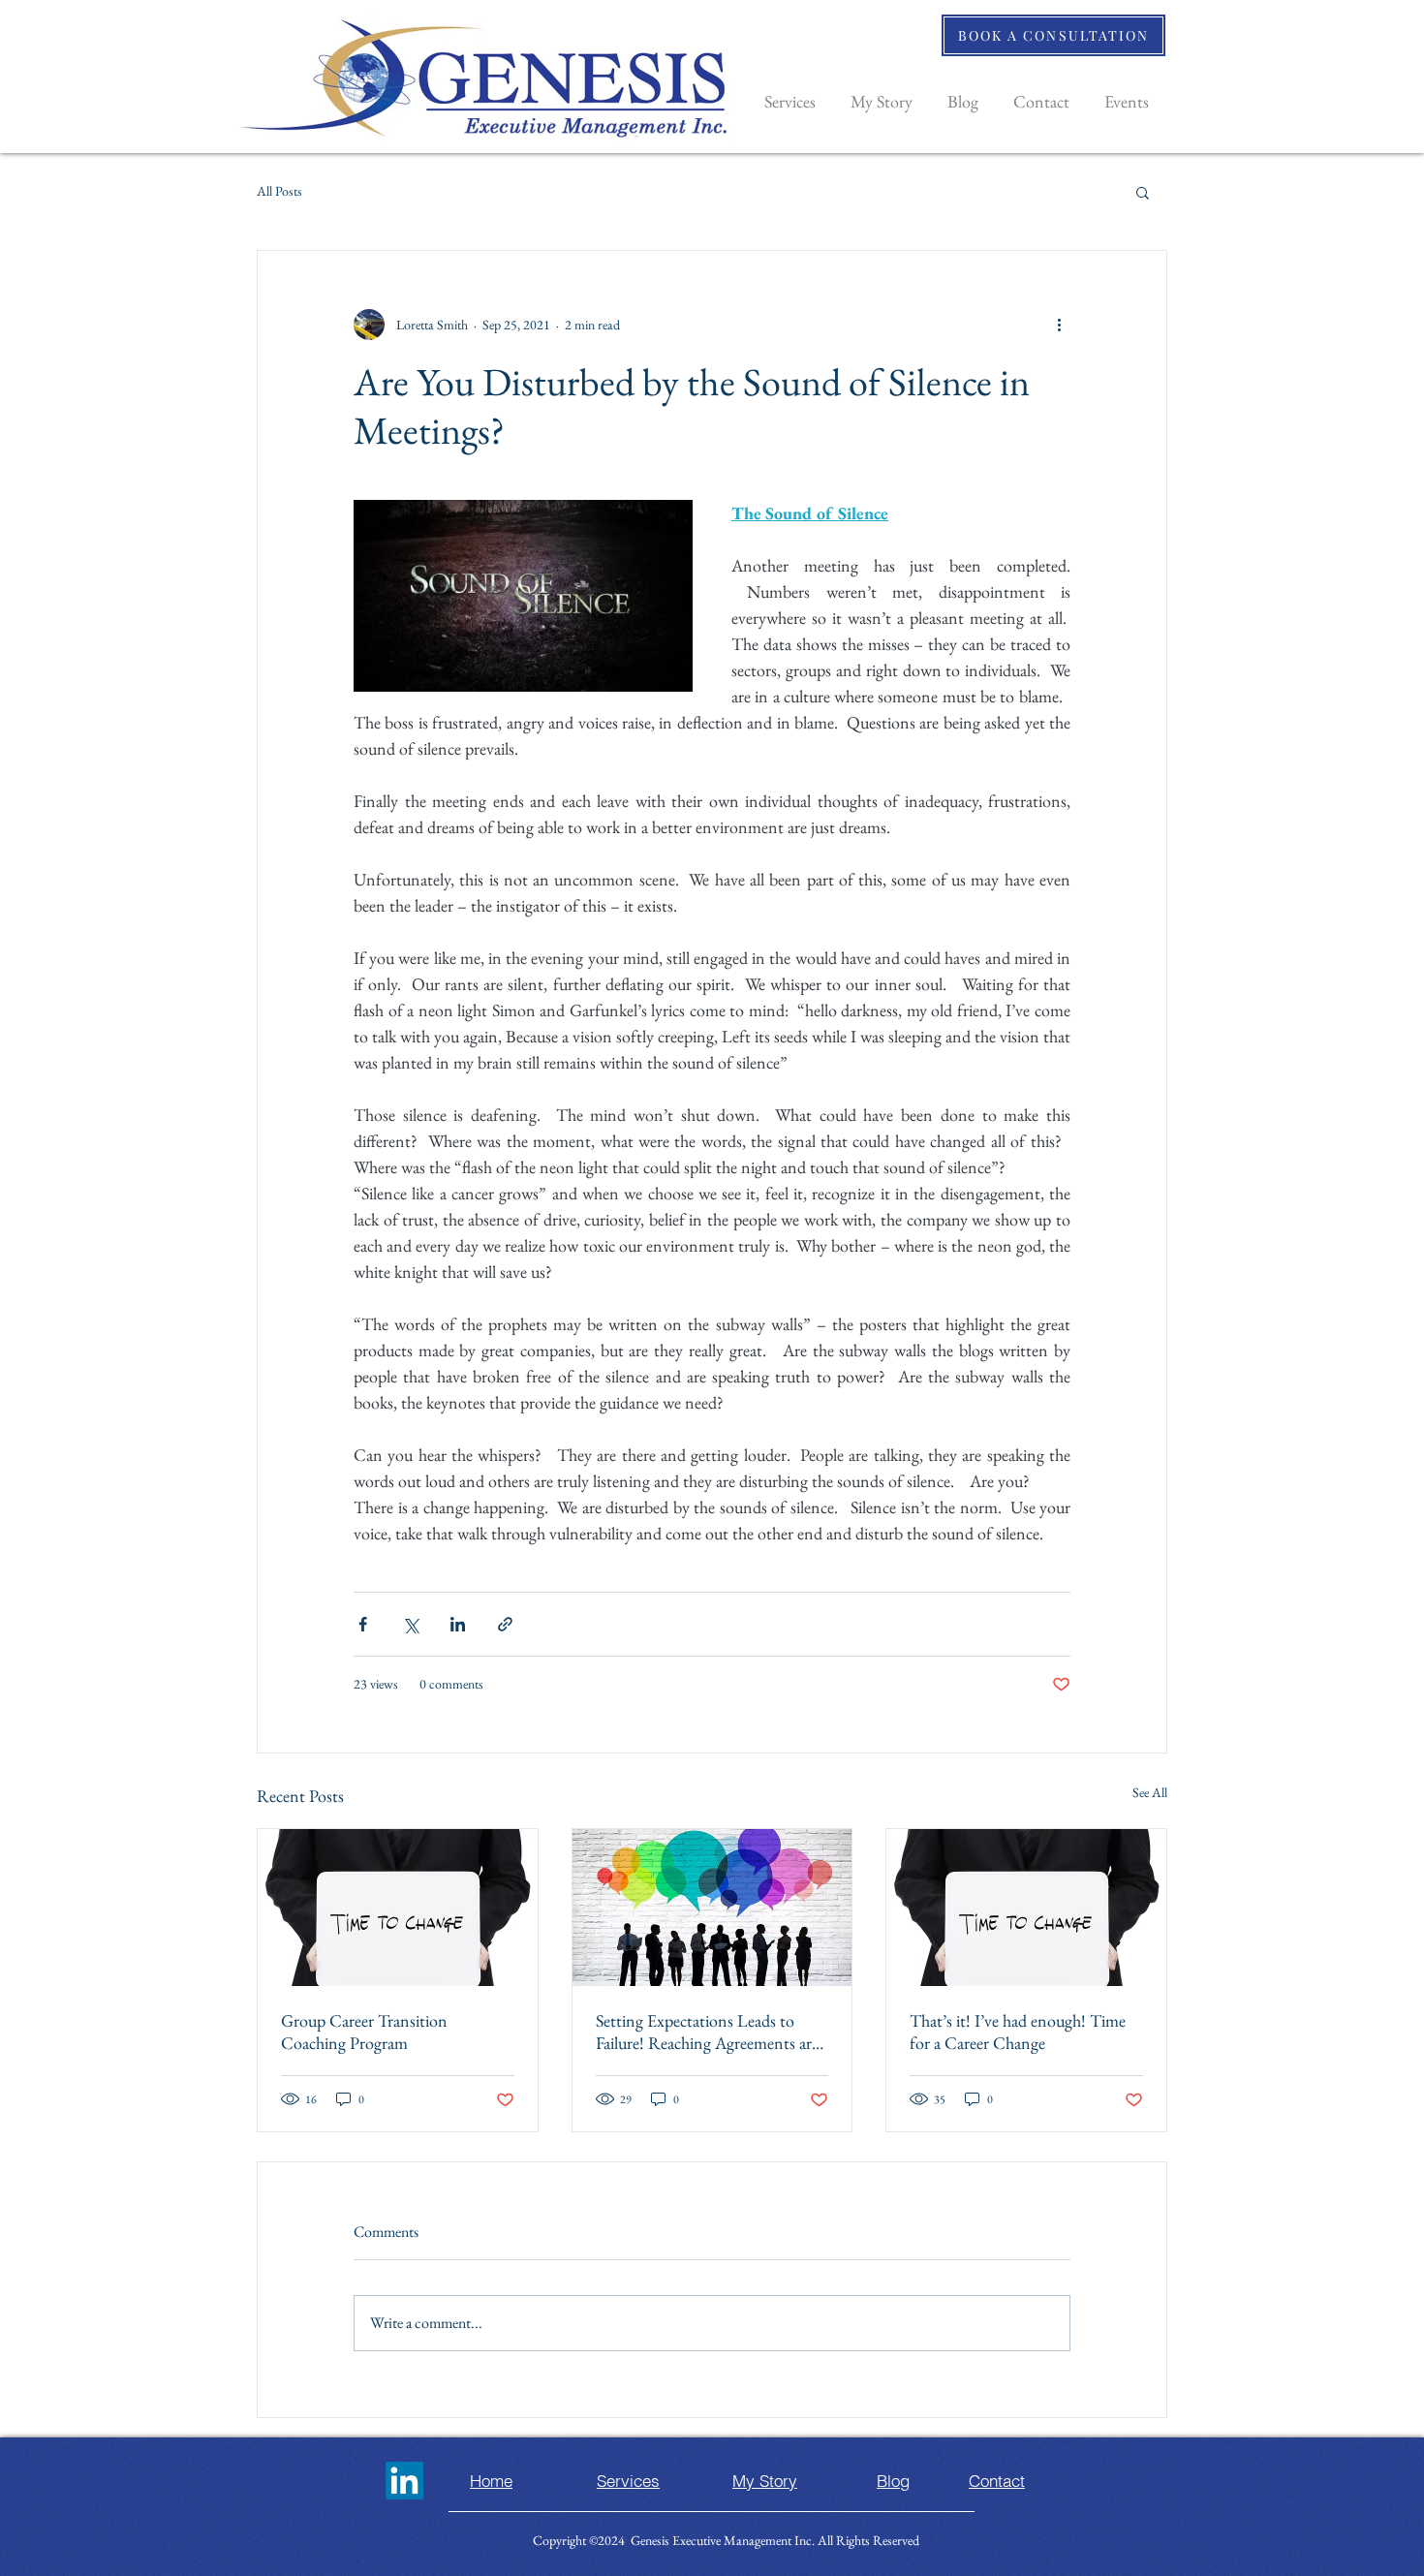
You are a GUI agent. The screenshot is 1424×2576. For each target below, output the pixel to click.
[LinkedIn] (404, 2481)
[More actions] (1059, 325)
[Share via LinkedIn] (458, 1624)
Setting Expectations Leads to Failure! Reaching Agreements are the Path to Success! (707, 2032)
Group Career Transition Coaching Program (364, 2032)
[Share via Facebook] (363, 1624)
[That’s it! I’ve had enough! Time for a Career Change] (1026, 1908)
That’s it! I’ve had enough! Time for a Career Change (1018, 2032)
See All (1150, 1792)
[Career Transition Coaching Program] (398, 1908)
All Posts (279, 191)
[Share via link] (505, 1624)
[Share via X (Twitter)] (410, 1624)
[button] (1143, 192)
